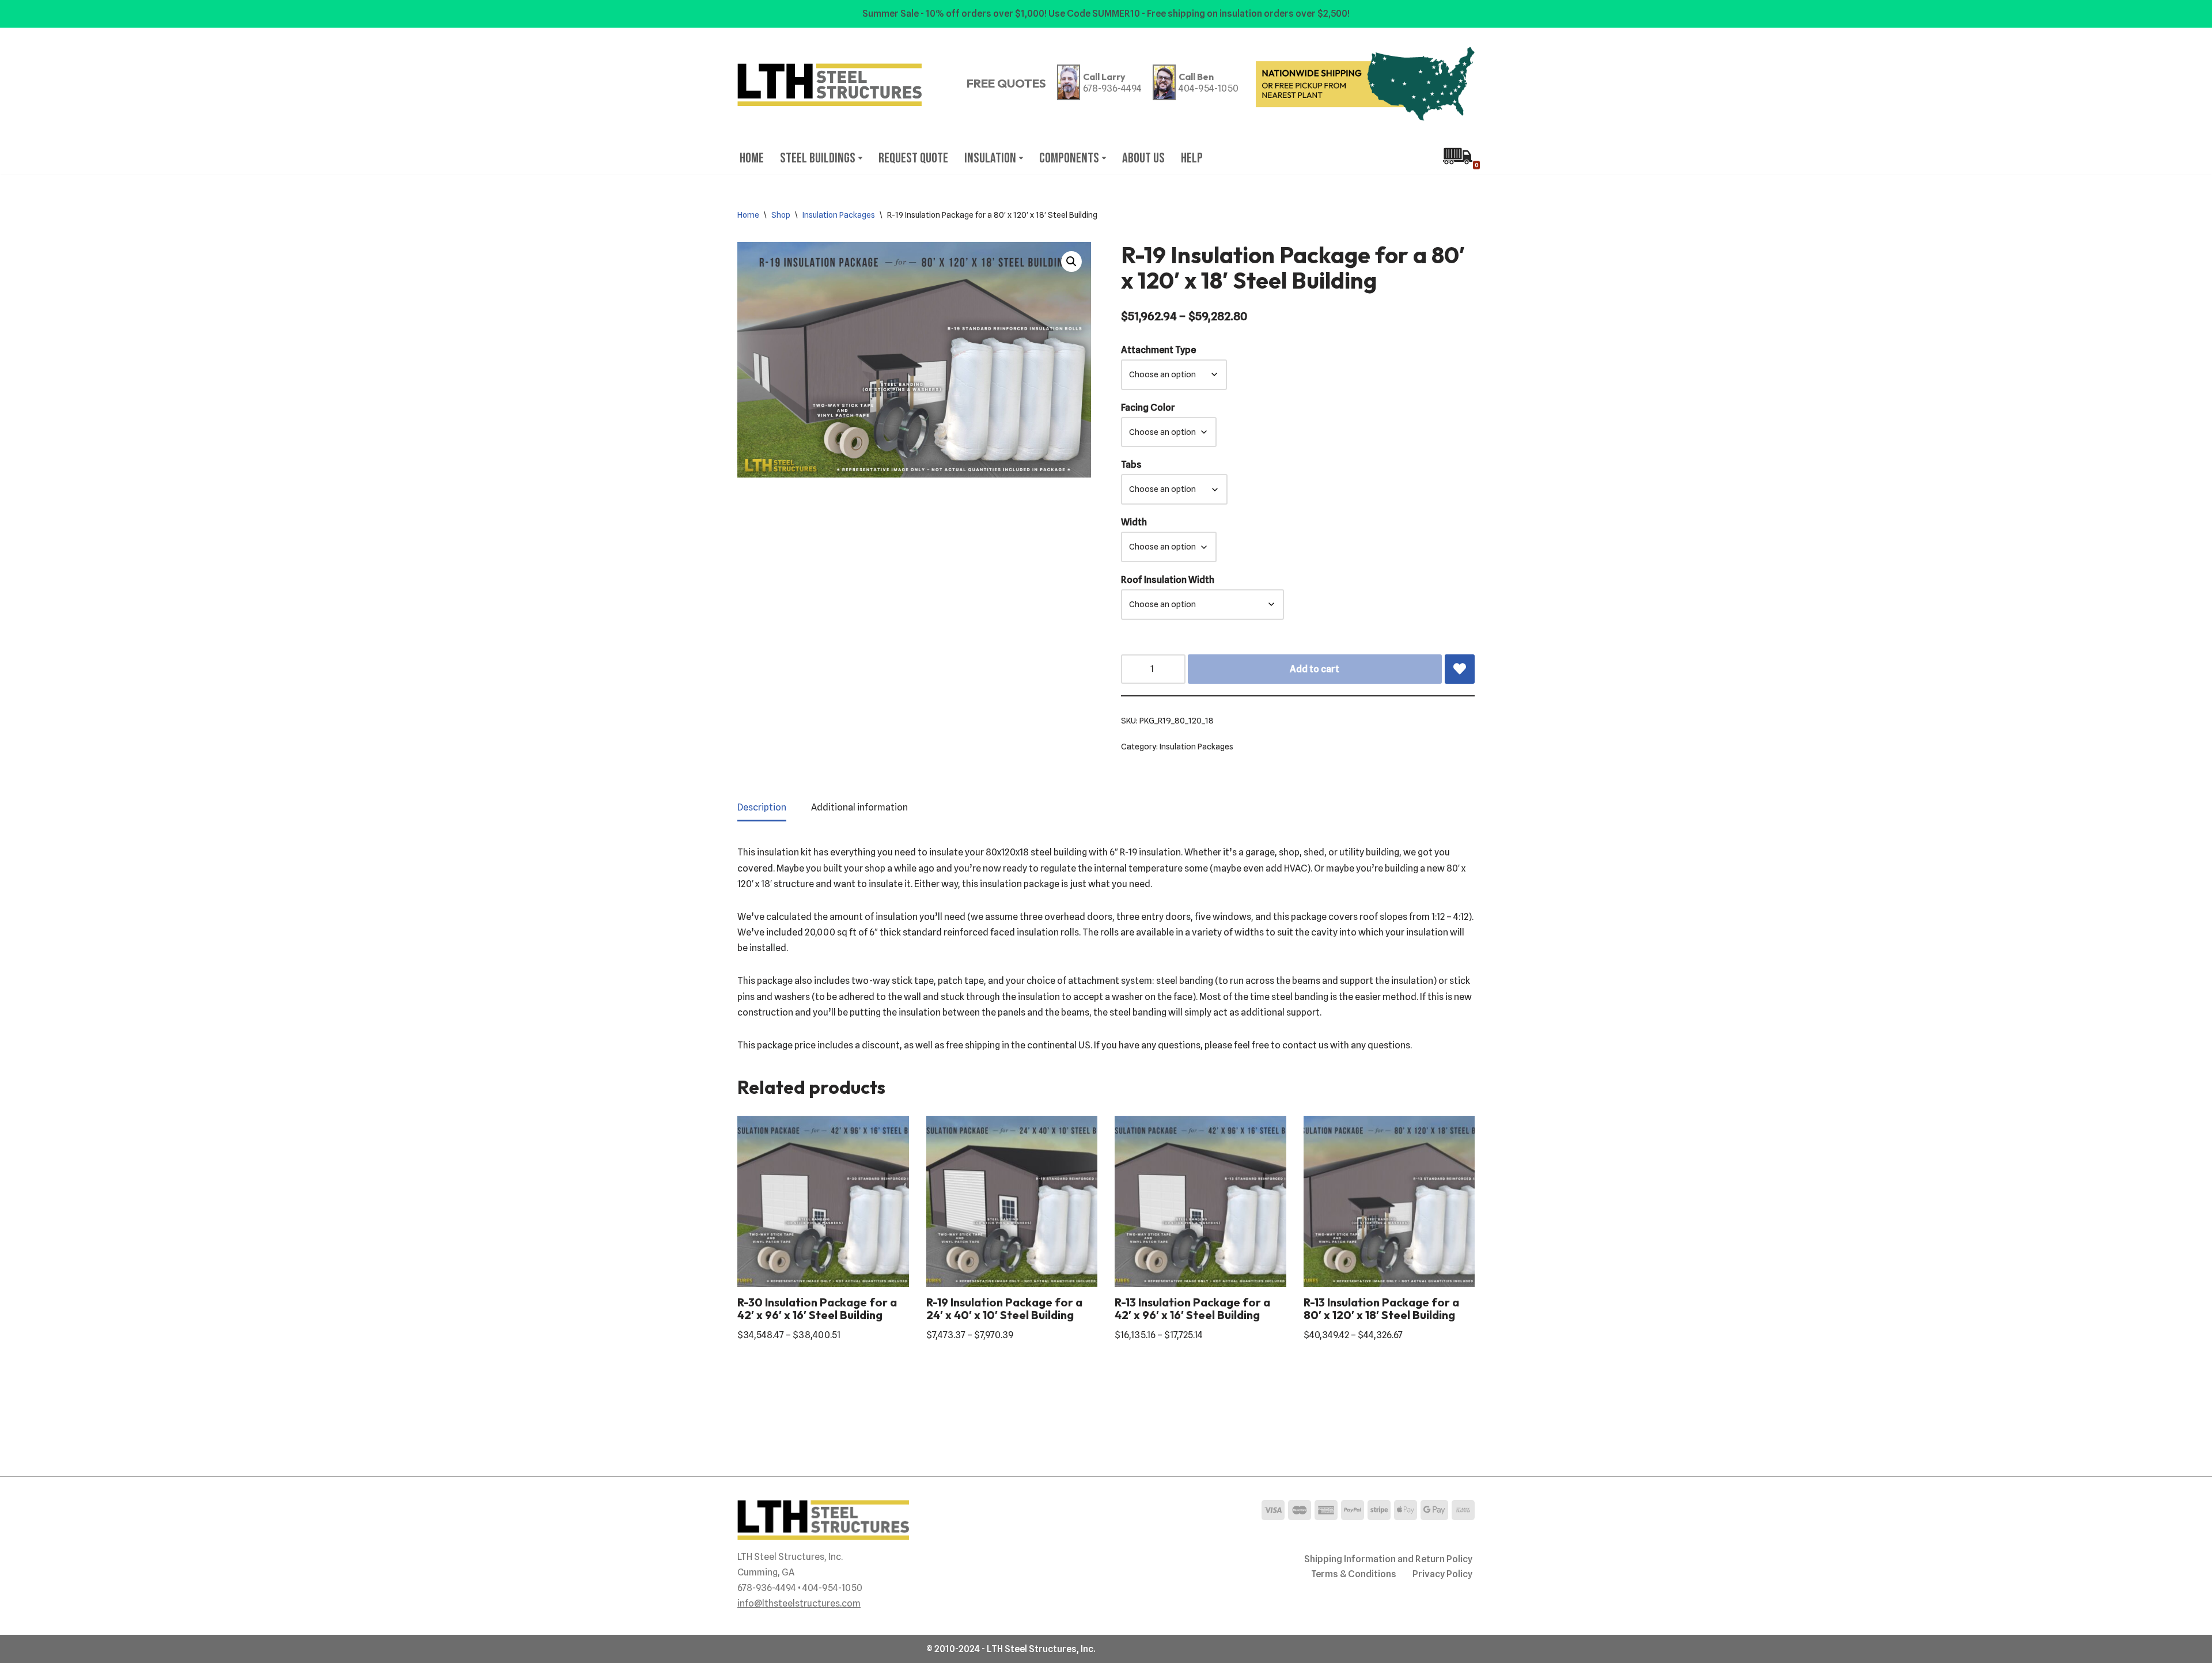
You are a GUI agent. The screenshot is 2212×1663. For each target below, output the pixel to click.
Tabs (1131, 465)
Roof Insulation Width (1168, 580)
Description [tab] (762, 807)
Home (752, 158)
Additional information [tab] (859, 807)
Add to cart (1315, 669)
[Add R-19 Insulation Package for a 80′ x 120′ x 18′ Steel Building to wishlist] (1460, 669)
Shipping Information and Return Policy (1388, 1559)
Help (1192, 158)
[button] (860, 158)
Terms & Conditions (1354, 1574)
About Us (1143, 158)
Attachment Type (1158, 350)
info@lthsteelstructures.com (799, 1603)
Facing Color (1148, 408)
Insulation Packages (839, 215)
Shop (781, 215)
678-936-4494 (1112, 88)
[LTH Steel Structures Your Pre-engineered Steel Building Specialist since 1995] (829, 85)
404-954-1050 (1209, 88)
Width (1134, 522)
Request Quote (913, 158)
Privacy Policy (1442, 1574)
